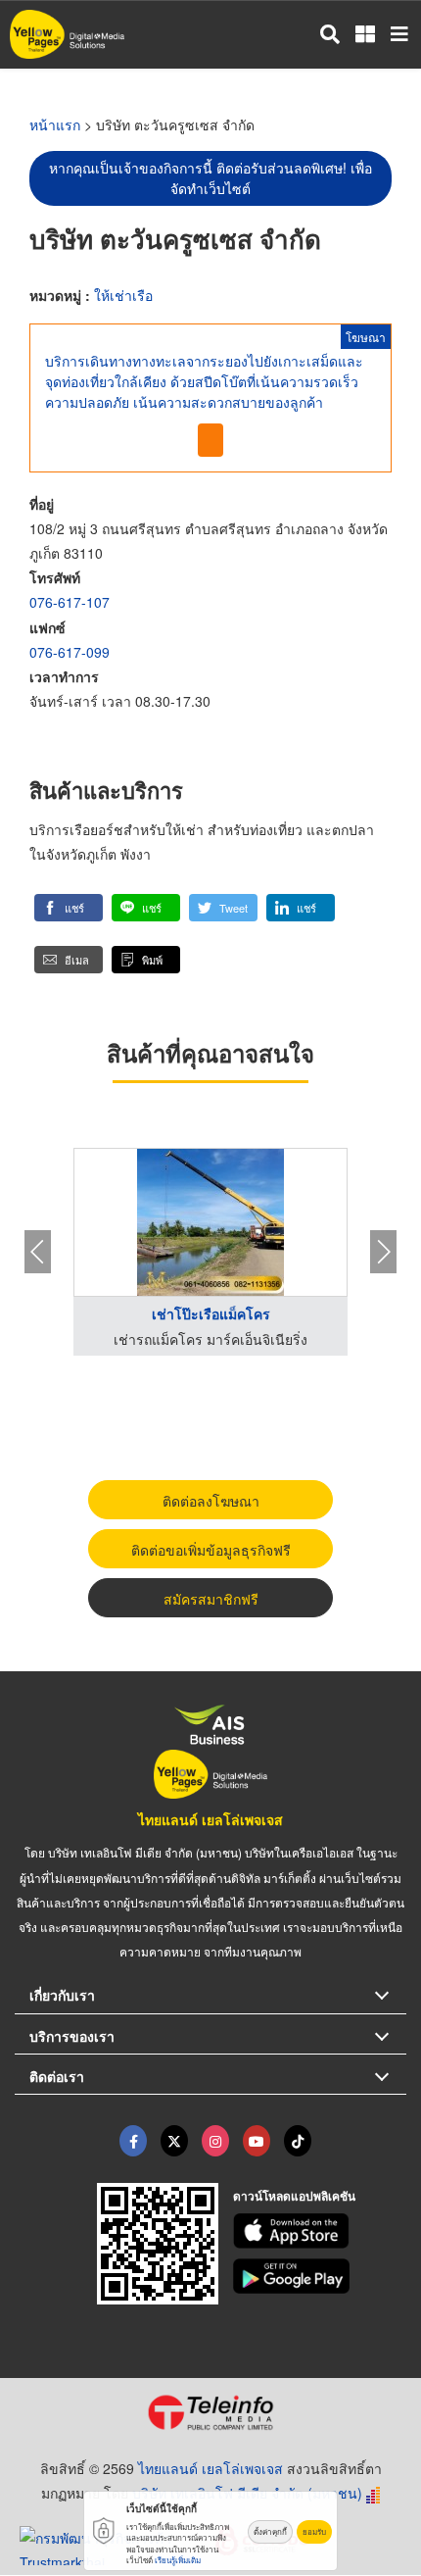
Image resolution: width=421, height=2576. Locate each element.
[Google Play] (320, 2276)
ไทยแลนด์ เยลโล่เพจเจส (210, 1819)
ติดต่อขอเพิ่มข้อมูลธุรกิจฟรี (211, 1550)
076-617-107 (70, 602)
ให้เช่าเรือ (123, 295)
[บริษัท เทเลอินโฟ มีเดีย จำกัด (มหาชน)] (210, 2412)
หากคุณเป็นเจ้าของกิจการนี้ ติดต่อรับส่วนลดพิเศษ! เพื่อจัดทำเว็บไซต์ (210, 178)
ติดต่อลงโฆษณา (211, 1501)
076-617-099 (70, 652)
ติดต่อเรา (57, 2076)
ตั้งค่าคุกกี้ (270, 2531)
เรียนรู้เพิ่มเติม (178, 2560)
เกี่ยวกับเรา (62, 1995)
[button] (69, 908)
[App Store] (320, 2231)
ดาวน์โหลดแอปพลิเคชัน (294, 2196)
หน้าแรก (55, 124)
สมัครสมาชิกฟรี (211, 1599)
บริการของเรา (72, 2036)
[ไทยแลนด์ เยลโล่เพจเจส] (174, 2141)
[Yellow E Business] (133, 2141)
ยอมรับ (314, 2531)
